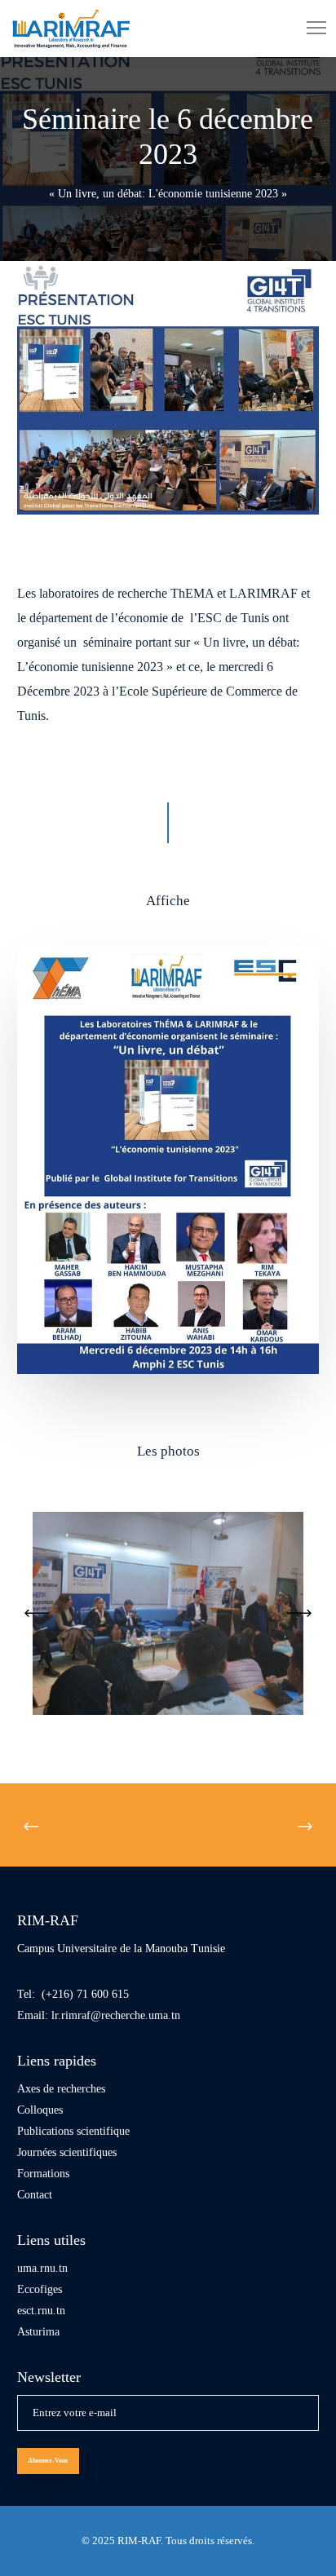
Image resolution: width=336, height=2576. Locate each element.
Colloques (40, 2110)
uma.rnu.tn (42, 2268)
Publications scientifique (73, 2131)
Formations (43, 2174)
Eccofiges (40, 2289)
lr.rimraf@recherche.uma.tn (116, 2015)
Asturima (38, 2332)
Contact (35, 2195)
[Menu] (309, 29)
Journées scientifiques (67, 2152)
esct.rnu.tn (41, 2311)
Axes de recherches (61, 2089)
